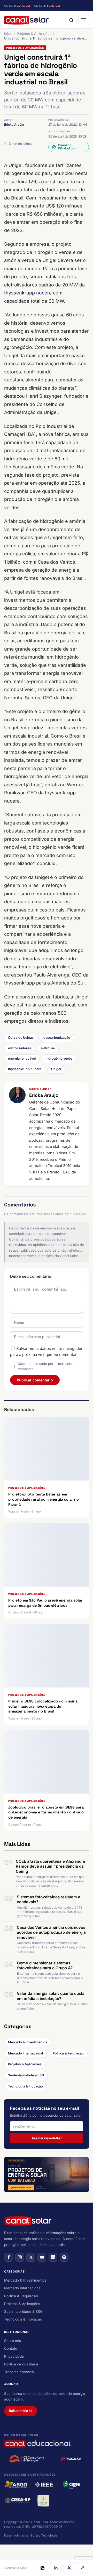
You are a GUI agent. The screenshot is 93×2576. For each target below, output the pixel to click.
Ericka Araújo (14, 125)
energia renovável (22, 1058)
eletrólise (48, 1048)
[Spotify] (64, 2257)
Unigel (56, 1069)
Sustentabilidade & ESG (26, 2075)
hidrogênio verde (59, 1058)
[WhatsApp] (42, 2568)
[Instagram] (20, 2257)
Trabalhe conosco (19, 2372)
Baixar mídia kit (21, 2411)
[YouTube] (42, 2257)
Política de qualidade (21, 2364)
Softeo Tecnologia (44, 2535)
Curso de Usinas (21, 1038)
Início (8, 34)
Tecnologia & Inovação (25, 2086)
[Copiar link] (83, 2568)
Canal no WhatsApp (66, 147)
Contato (11, 2348)
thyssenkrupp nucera (28, 293)
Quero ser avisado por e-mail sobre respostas (46, 1366)
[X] (69, 2568)
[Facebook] (9, 2257)
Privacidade (14, 2356)
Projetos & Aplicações (34, 34)
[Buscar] (71, 20)
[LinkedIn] (56, 2568)
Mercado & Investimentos (28, 2042)
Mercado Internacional (25, 2053)
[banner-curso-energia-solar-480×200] (47, 2175)
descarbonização (57, 1038)
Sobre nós (13, 2341)
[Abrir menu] (84, 20)
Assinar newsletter (47, 2138)
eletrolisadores (20, 1048)
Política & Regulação (68, 2053)
